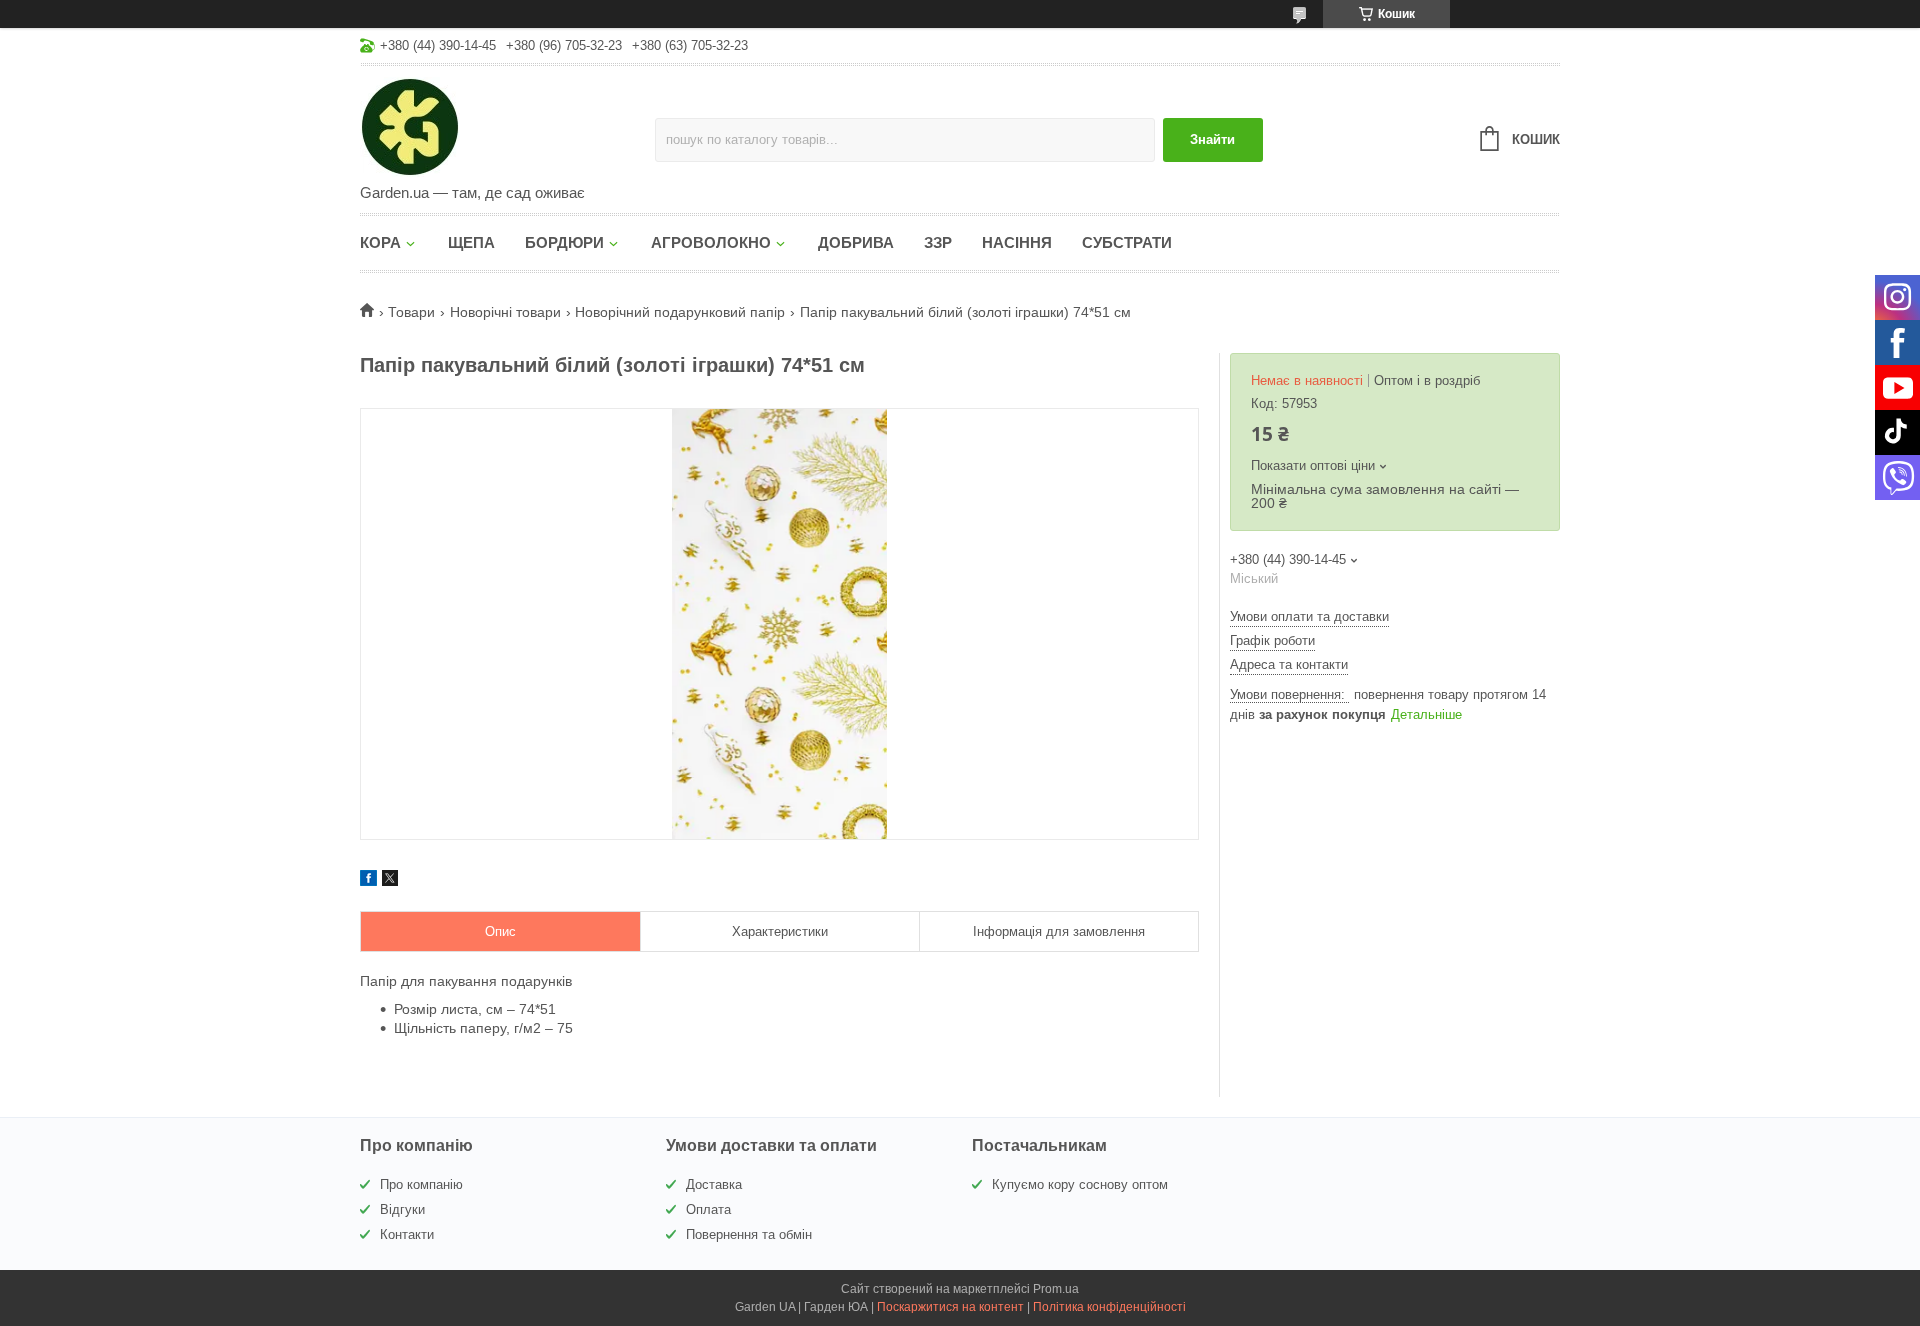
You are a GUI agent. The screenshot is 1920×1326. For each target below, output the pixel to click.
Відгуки (402, 1209)
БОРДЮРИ (564, 242)
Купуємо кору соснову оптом (1080, 1184)
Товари (411, 312)
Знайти (1212, 139)
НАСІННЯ (1017, 242)
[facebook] (368, 881)
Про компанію (421, 1184)
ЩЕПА (471, 242)
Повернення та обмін (749, 1234)
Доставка (714, 1184)
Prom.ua (1056, 1289)
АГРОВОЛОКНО (711, 242)
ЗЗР (938, 242)
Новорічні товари (505, 312)
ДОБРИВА (856, 242)
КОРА (380, 242)
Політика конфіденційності (1109, 1307)
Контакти (407, 1234)
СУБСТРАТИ (1127, 242)
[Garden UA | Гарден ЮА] (507, 126)
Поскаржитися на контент (950, 1307)
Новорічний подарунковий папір (680, 312)
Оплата (708, 1209)
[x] (390, 881)
